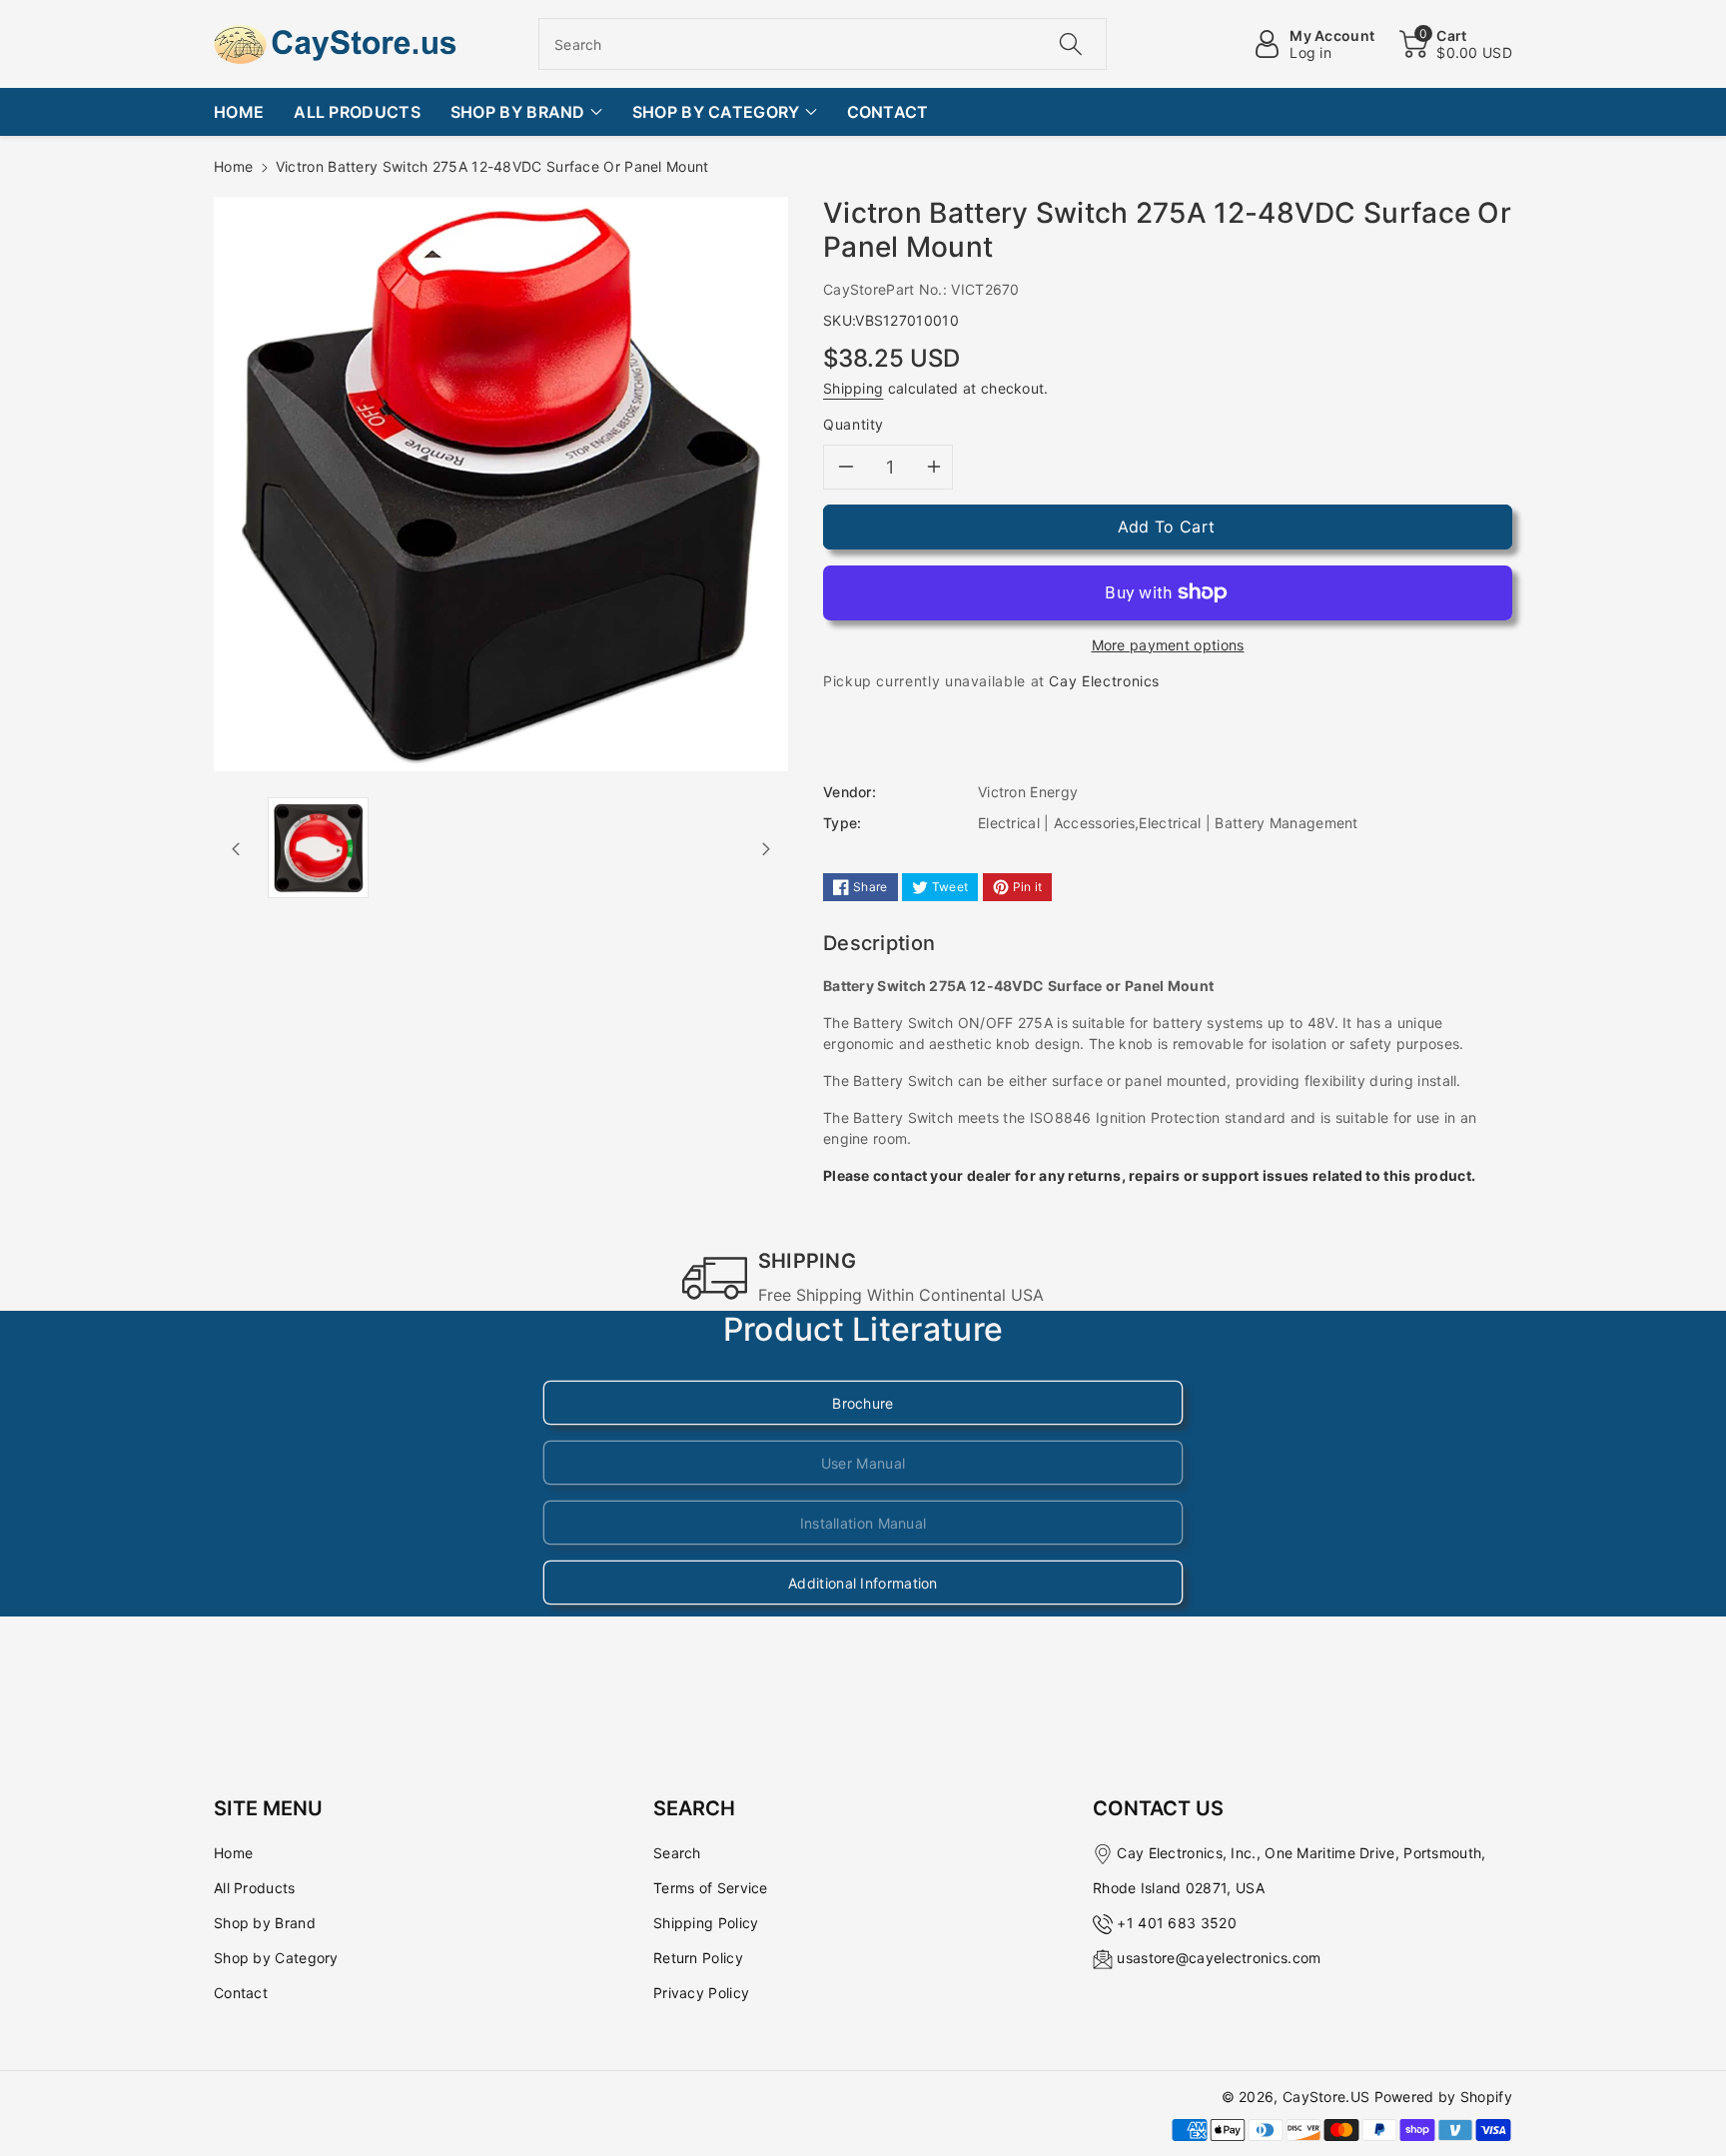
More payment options (1168, 645)
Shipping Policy (706, 1923)
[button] (1456, 44)
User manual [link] (863, 1463)
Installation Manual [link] (863, 1523)
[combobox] (823, 44)
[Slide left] (236, 847)
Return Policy (698, 1958)
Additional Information (863, 1583)
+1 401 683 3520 (1177, 1923)
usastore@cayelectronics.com (1219, 1958)
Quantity (854, 424)
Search (677, 1853)
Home (233, 166)
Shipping (853, 388)
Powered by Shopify (1443, 2097)
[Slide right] (766, 847)
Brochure (863, 1403)
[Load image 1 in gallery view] (318, 848)
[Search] (1070, 44)
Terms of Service (711, 1888)
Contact (241, 1993)
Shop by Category (276, 1958)
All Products (255, 1888)
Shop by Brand (265, 1923)
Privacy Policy (701, 1993)
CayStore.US (1326, 2097)
